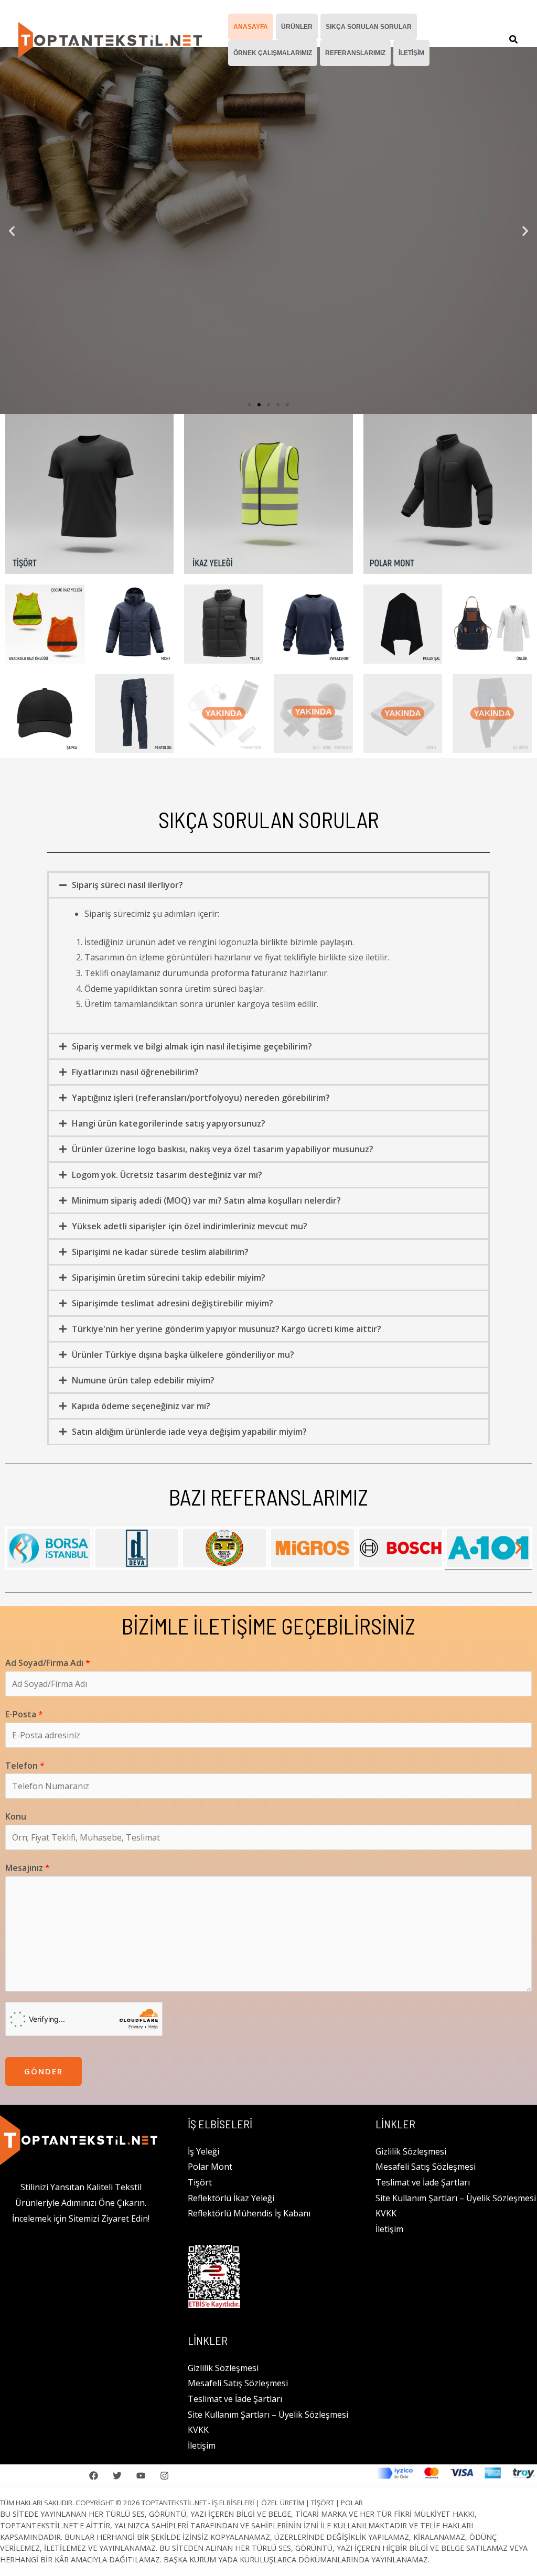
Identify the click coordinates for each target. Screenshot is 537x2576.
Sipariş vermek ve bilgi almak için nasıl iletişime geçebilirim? (192, 1046)
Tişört (200, 2182)
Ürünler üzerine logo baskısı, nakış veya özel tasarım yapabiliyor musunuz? (223, 1149)
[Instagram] (164, 2476)
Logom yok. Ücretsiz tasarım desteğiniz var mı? (167, 1175)
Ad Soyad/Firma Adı (48, 1663)
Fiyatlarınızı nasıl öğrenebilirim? (135, 1072)
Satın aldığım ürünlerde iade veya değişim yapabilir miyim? (189, 1432)
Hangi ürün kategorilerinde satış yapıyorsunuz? (169, 1123)
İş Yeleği (203, 2151)
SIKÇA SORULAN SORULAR (369, 27)
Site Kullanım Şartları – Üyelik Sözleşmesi (268, 2415)
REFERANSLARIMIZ (355, 53)
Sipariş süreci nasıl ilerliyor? (127, 885)
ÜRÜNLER (297, 27)
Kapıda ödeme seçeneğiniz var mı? (141, 1406)
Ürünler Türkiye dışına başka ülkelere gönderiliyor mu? (183, 1355)
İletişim (202, 2445)
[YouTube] (141, 2476)
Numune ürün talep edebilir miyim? (143, 1380)
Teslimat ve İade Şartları (235, 2399)
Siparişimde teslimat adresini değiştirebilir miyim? (173, 1303)
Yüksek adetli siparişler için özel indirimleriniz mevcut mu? (190, 1226)
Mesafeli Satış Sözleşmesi (238, 2383)
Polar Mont (210, 2167)
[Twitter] (117, 2476)
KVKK (198, 2430)
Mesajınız (28, 1868)
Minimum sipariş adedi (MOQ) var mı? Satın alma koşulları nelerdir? (206, 1200)
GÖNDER (44, 2071)
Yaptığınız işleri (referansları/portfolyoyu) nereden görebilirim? (201, 1098)
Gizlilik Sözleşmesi (223, 2368)
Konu (16, 1816)
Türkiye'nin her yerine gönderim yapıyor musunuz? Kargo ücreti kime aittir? (227, 1329)
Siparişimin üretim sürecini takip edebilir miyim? (169, 1278)
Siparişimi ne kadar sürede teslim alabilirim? (160, 1252)
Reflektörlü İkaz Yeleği (231, 2198)
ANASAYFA (251, 27)
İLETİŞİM (411, 53)
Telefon (25, 1766)
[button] (514, 40)
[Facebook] (94, 2476)
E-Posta (24, 1714)
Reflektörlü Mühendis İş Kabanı (249, 2213)
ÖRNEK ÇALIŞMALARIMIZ (273, 53)
